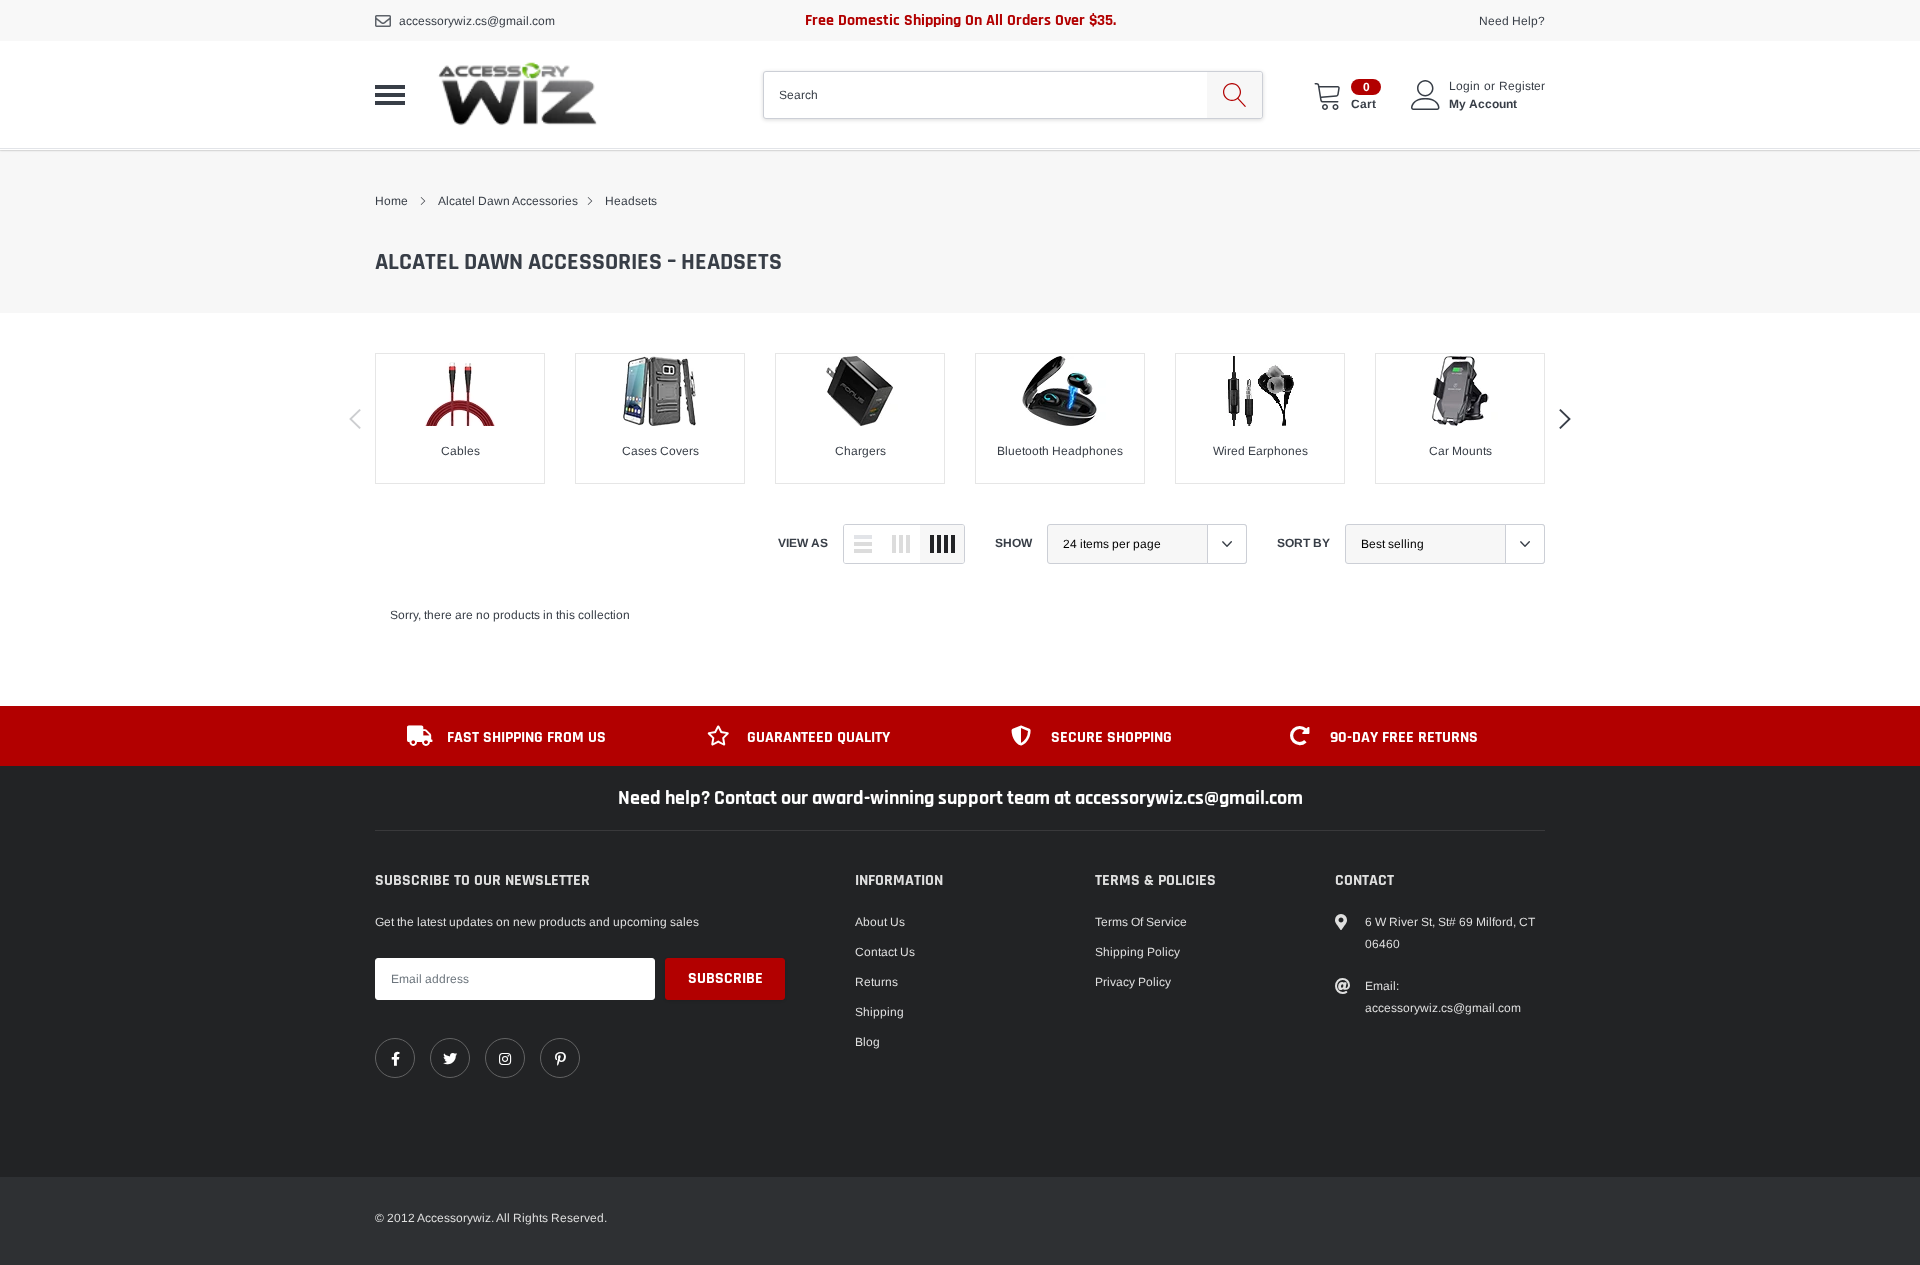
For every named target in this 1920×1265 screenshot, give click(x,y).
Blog (867, 1042)
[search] (1234, 95)
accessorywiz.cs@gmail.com (477, 21)
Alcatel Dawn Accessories (508, 201)
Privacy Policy (1133, 982)
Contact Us (885, 952)
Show (1013, 543)
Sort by (1303, 543)
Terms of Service (1141, 922)
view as (803, 543)
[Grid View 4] (942, 544)
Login (1464, 86)
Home (391, 201)
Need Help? (1512, 21)
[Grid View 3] (901, 544)
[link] (395, 1058)
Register (1522, 86)
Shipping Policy (1137, 952)
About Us (880, 922)
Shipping (879, 1012)
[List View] (863, 544)
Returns (876, 982)
